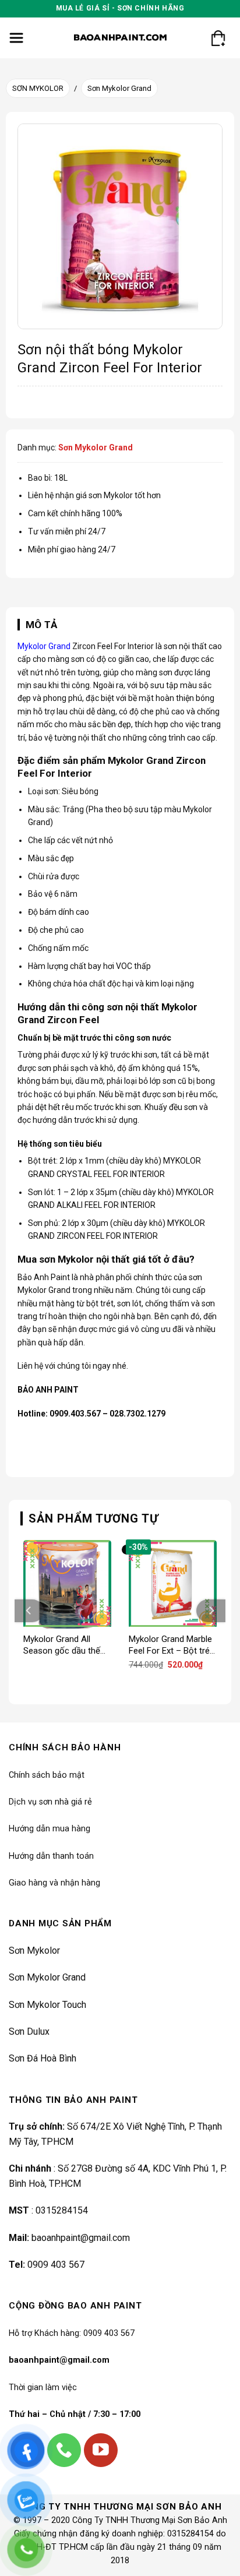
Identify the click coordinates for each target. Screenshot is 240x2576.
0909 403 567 (56, 2265)
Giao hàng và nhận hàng (54, 1883)
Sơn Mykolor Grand (119, 88)
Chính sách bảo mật (47, 1775)
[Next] (211, 1611)
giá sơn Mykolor (104, 495)
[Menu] (17, 38)
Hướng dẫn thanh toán (51, 1856)
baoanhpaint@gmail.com (81, 2238)
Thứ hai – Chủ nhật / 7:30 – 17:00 (75, 2414)
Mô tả (42, 625)
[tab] (120, 625)
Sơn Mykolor (34, 1950)
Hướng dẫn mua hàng (50, 1829)
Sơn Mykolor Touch (47, 2005)
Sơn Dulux (29, 2031)
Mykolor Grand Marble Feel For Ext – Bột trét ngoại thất (171, 1645)
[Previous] (29, 1611)
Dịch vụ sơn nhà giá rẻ (50, 1802)
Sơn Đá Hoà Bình (43, 2058)
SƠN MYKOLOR (38, 88)
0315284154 (62, 2210)
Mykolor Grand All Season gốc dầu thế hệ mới (62, 1645)
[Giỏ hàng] (218, 38)
